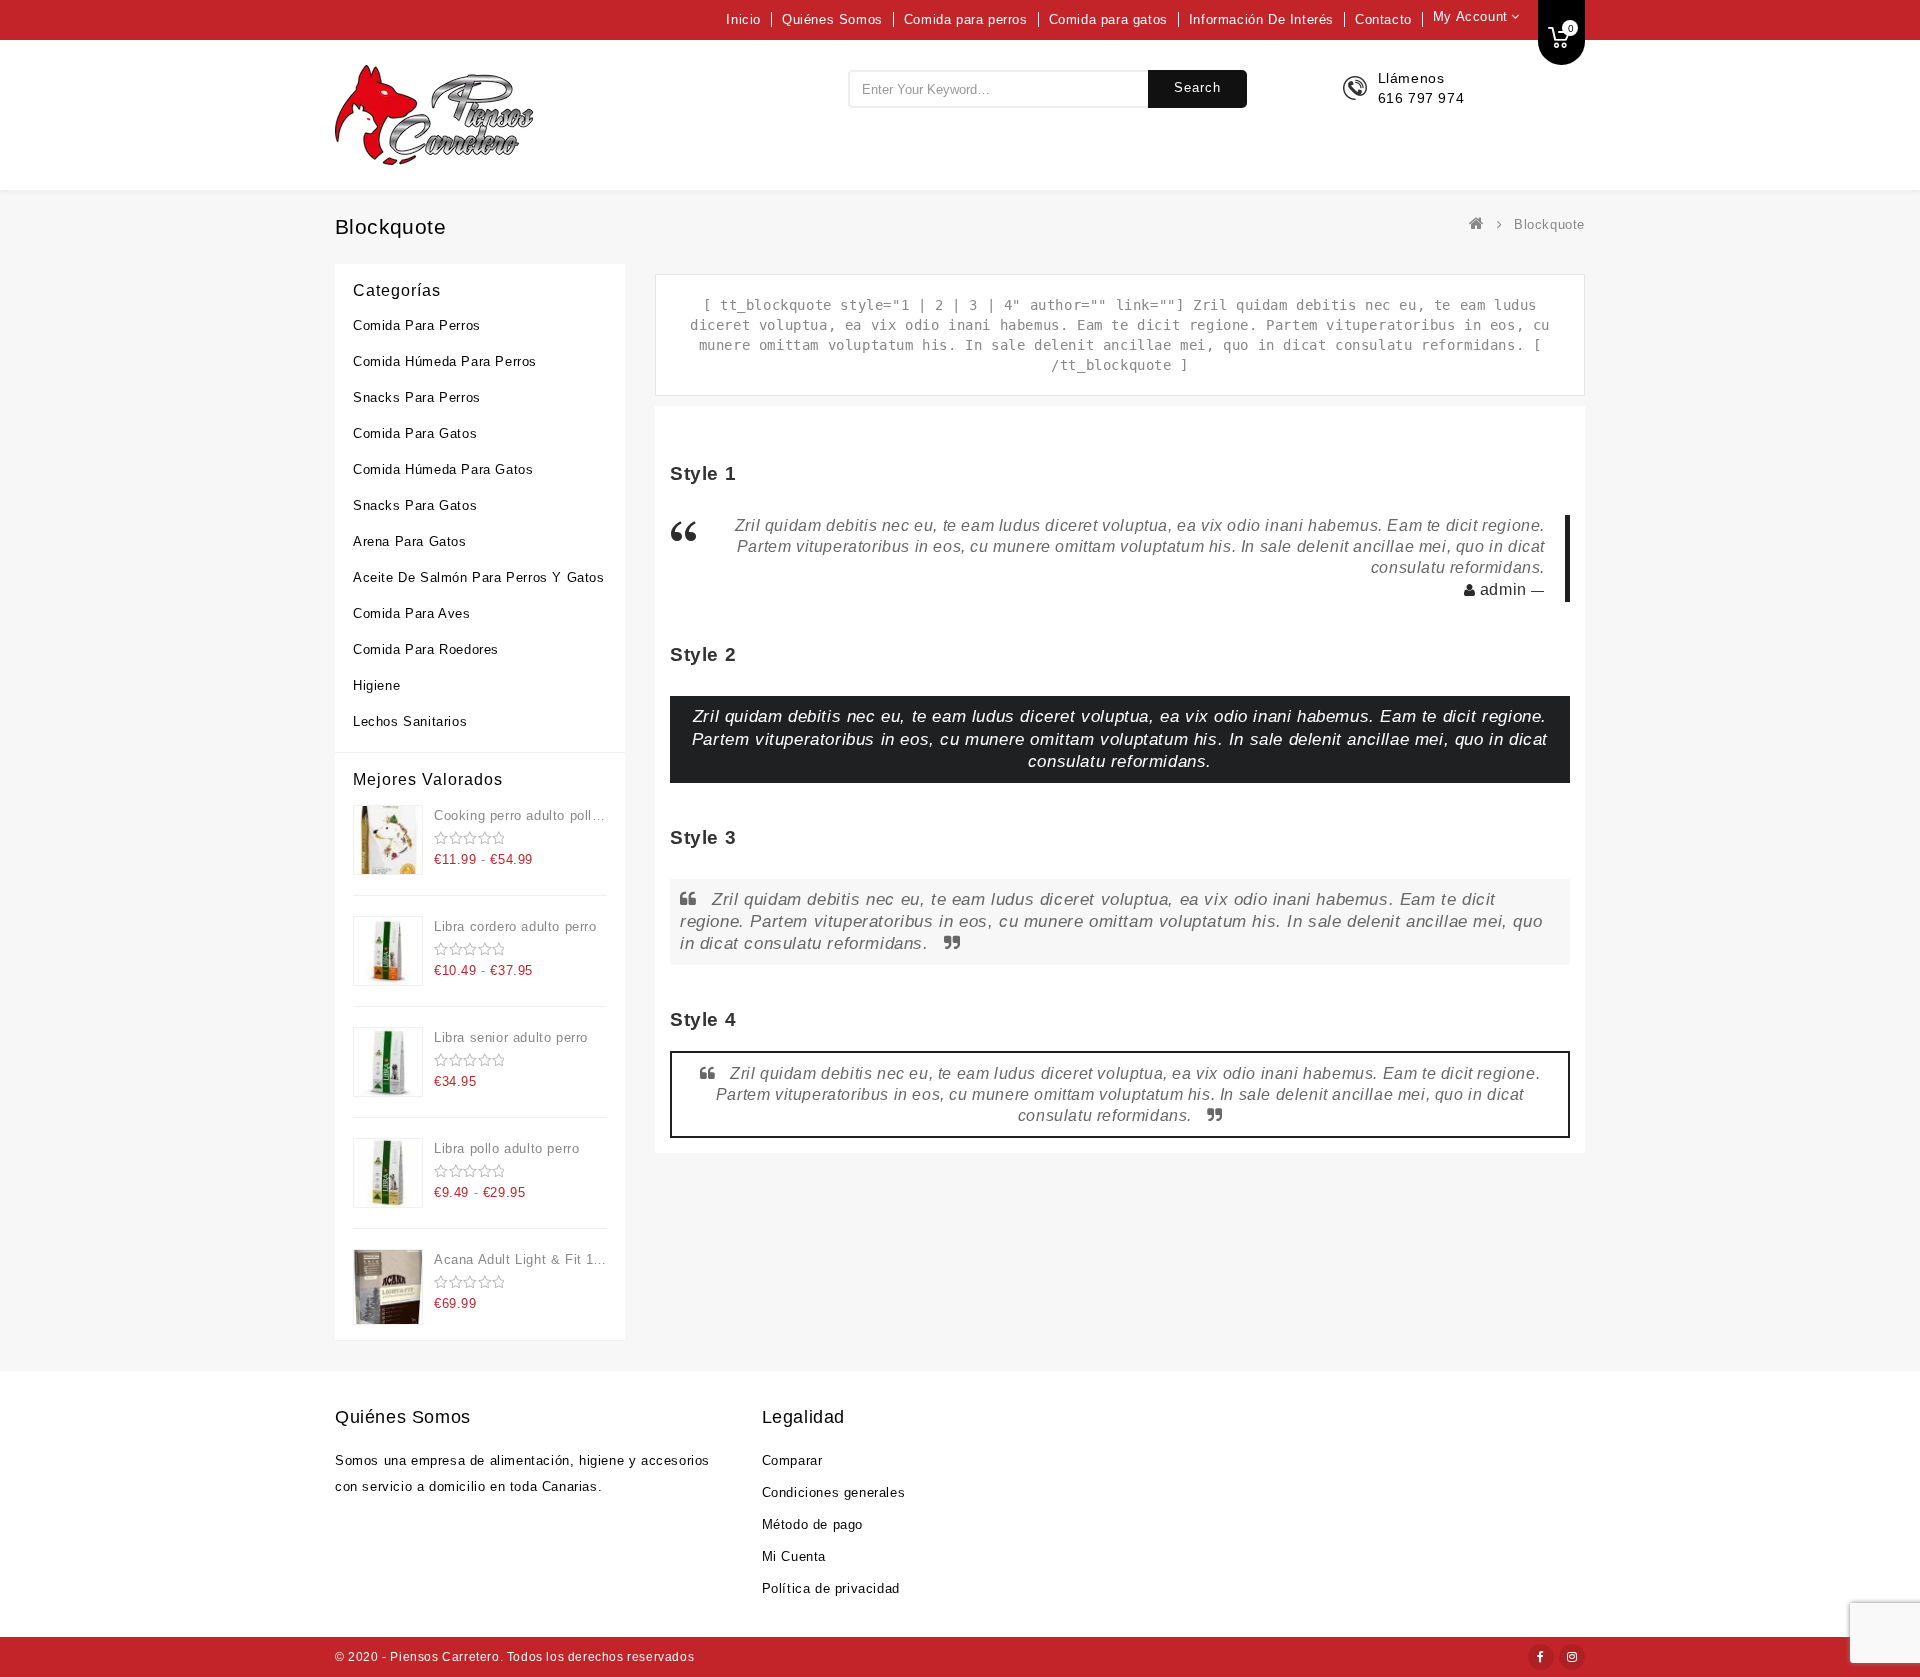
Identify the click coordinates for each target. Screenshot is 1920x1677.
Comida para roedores (426, 649)
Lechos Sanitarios (410, 721)
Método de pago (812, 1524)
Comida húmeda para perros (445, 361)
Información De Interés (1261, 19)
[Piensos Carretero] (1481, 224)
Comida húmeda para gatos (443, 469)
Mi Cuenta (794, 1556)
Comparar (792, 1460)
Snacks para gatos (415, 505)
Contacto (1383, 19)
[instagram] (1572, 1657)
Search (1197, 87)
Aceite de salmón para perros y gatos (479, 577)
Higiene (376, 685)
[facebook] (1541, 1657)
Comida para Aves (412, 613)
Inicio (743, 19)
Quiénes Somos (832, 19)
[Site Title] (434, 114)
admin (1501, 589)
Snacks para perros (417, 397)
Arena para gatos (410, 541)
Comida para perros (966, 19)
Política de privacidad (831, 1588)
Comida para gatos (1108, 19)
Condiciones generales (834, 1492)
